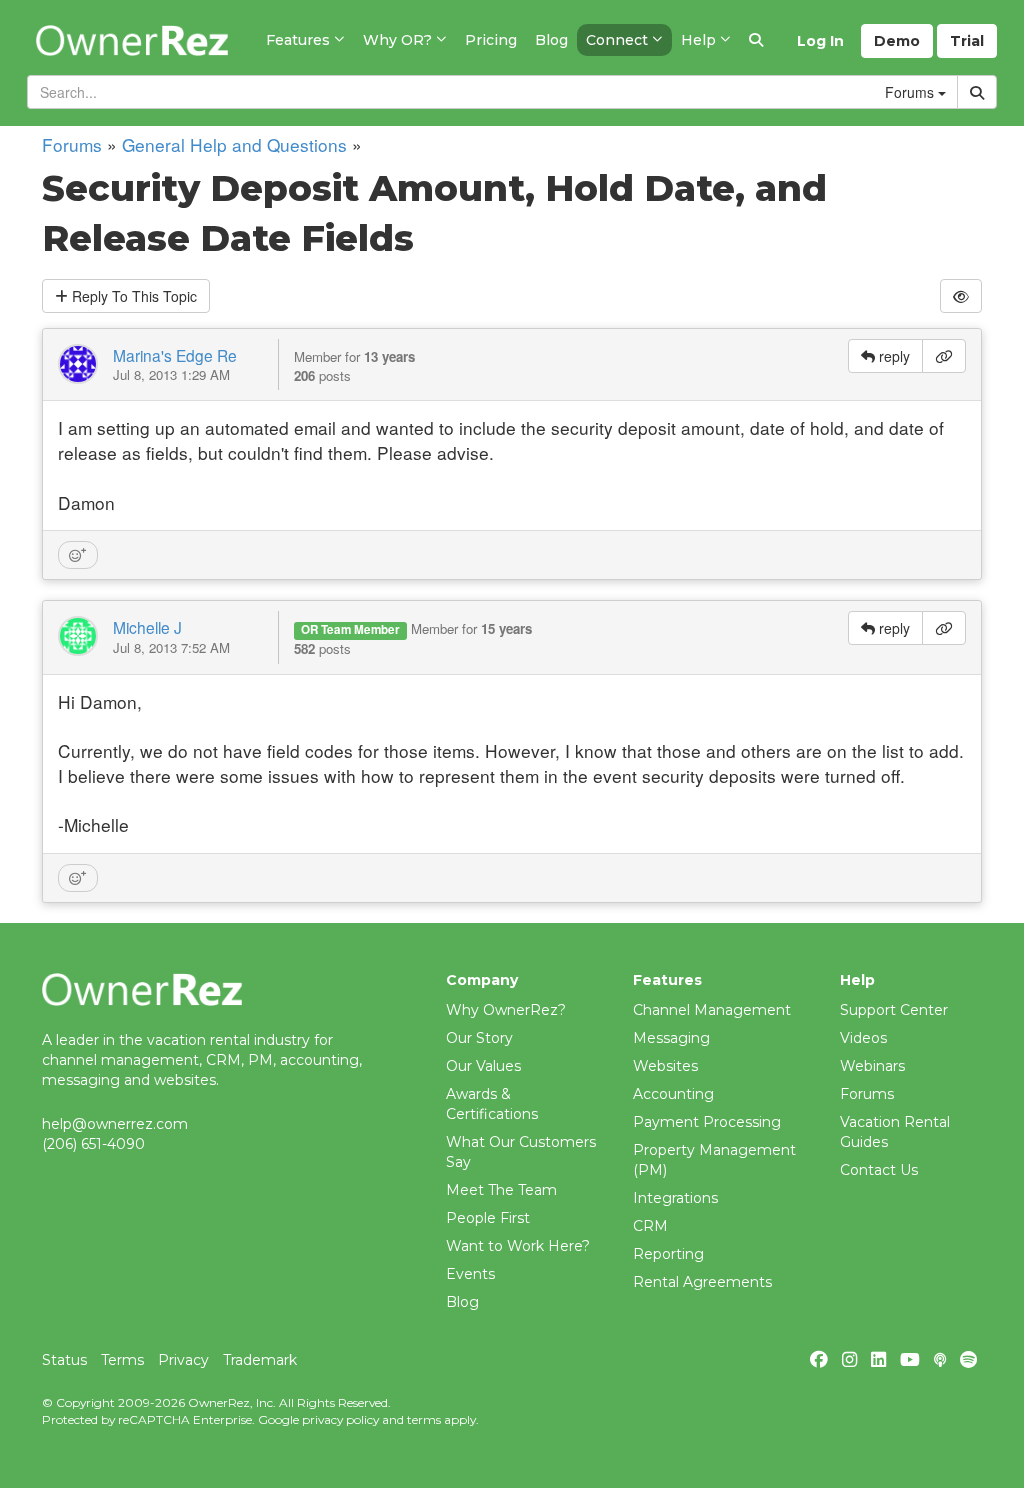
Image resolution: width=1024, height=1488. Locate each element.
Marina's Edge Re (175, 355)
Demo (897, 41)
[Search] (756, 40)
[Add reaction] (78, 555)
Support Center (894, 1010)
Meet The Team (501, 1190)
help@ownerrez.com (115, 1124)
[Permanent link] (944, 356)
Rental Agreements (702, 1282)
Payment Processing (707, 1122)
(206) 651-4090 (93, 1144)
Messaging (671, 1038)
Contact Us (879, 1170)
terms (424, 1419)
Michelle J (147, 627)
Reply (132, 296)
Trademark (260, 1360)
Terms (122, 1360)
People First (488, 1218)
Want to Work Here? (518, 1246)
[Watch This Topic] (961, 296)
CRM (650, 1226)
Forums (72, 144)
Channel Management (712, 1010)
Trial (967, 41)
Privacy (183, 1360)
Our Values (483, 1066)
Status (64, 1360)
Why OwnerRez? (506, 1010)
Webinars (872, 1066)
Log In (820, 41)
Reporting (668, 1254)
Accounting (673, 1094)
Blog (462, 1302)
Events (470, 1274)
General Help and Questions (234, 144)
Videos (863, 1038)
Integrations (675, 1198)
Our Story (479, 1038)
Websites (665, 1066)
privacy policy (340, 1419)
